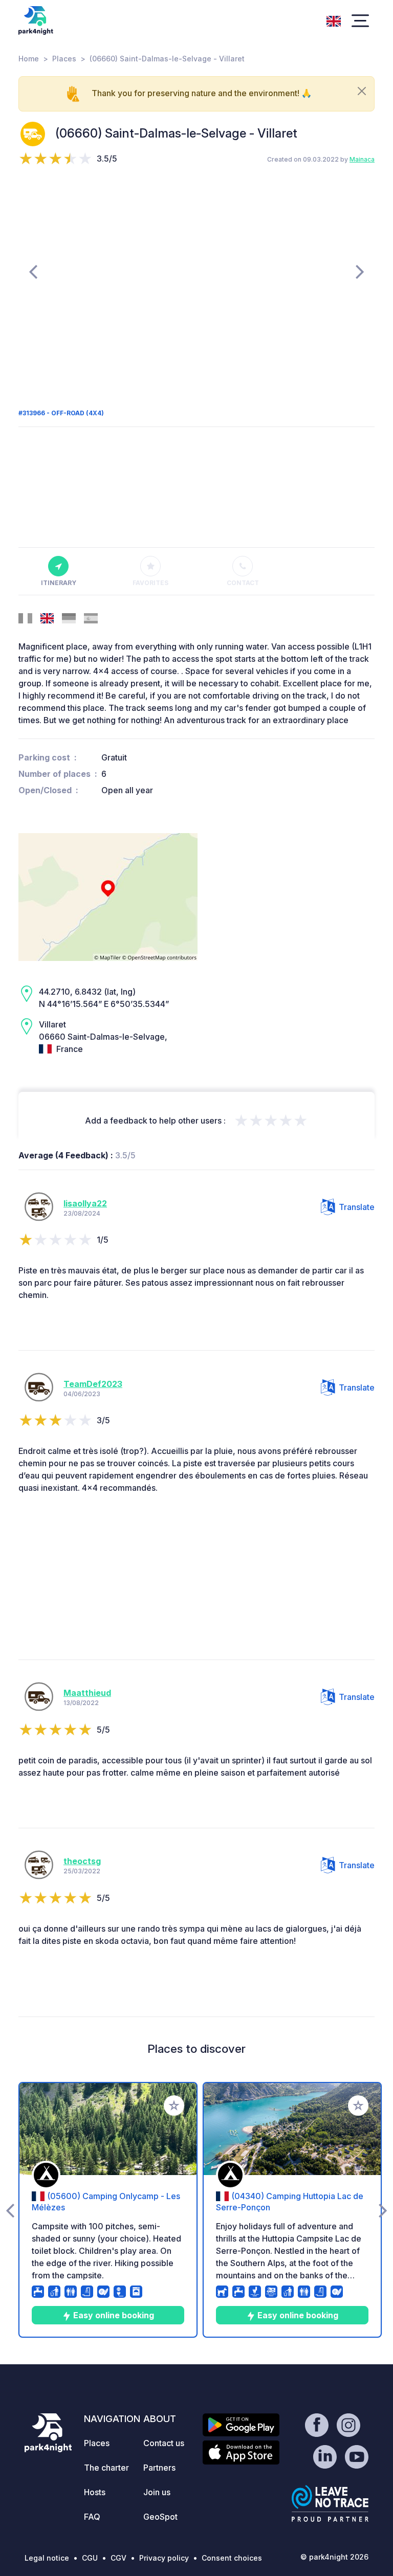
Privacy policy (164, 2558)
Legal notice (47, 2558)
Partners (159, 2468)
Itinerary (59, 583)
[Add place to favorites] (174, 2105)
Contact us (164, 2443)
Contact (243, 583)
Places (64, 59)
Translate (357, 1207)
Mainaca (362, 159)
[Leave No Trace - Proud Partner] (330, 2503)
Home (29, 59)
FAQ (92, 2517)
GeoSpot (160, 2517)
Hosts (95, 2492)
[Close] (362, 91)
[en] (334, 20)
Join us (157, 2492)
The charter (106, 2468)
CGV (118, 2558)
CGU (90, 2558)
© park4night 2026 (334, 2557)
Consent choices (232, 2558)
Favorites (150, 583)
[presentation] (33, 271)
